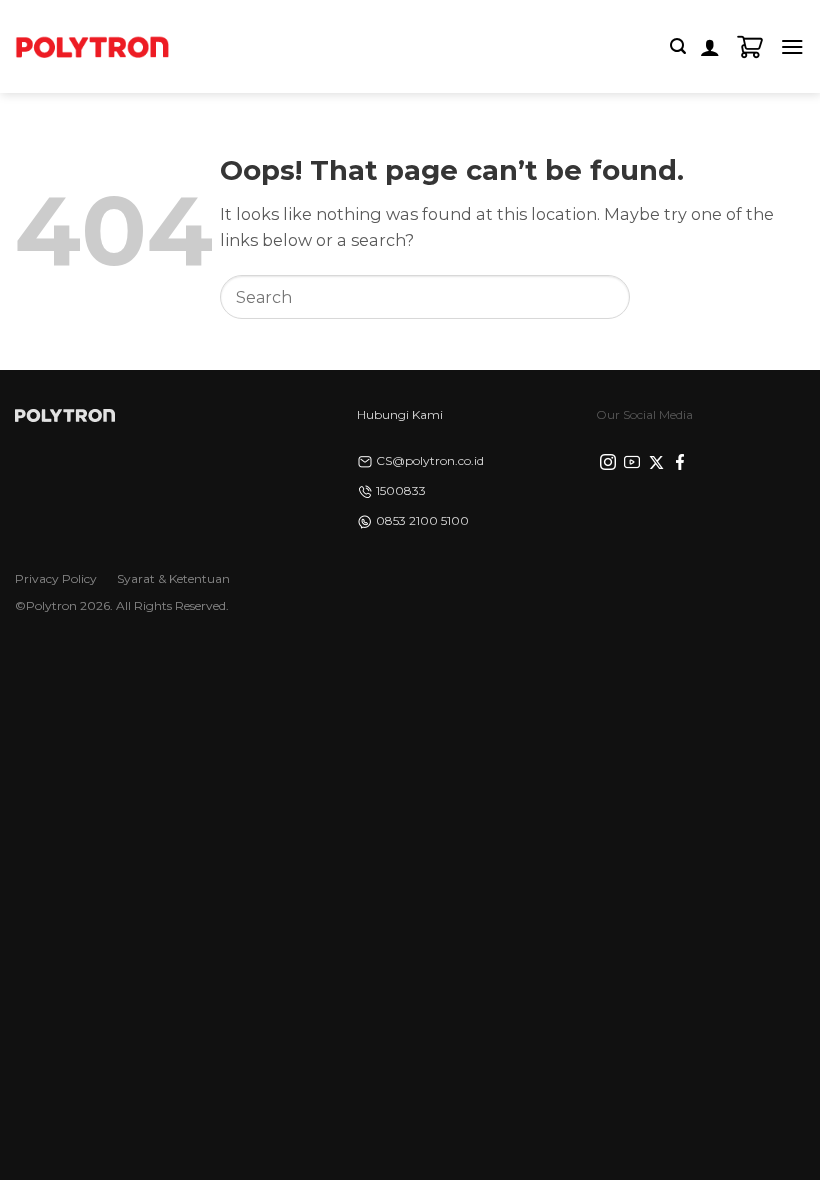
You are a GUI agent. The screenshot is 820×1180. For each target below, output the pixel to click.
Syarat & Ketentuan (173, 578)
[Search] (678, 46)
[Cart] (750, 47)
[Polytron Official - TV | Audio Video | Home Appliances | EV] (92, 46)
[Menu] (792, 46)
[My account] (710, 47)
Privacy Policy (56, 578)
